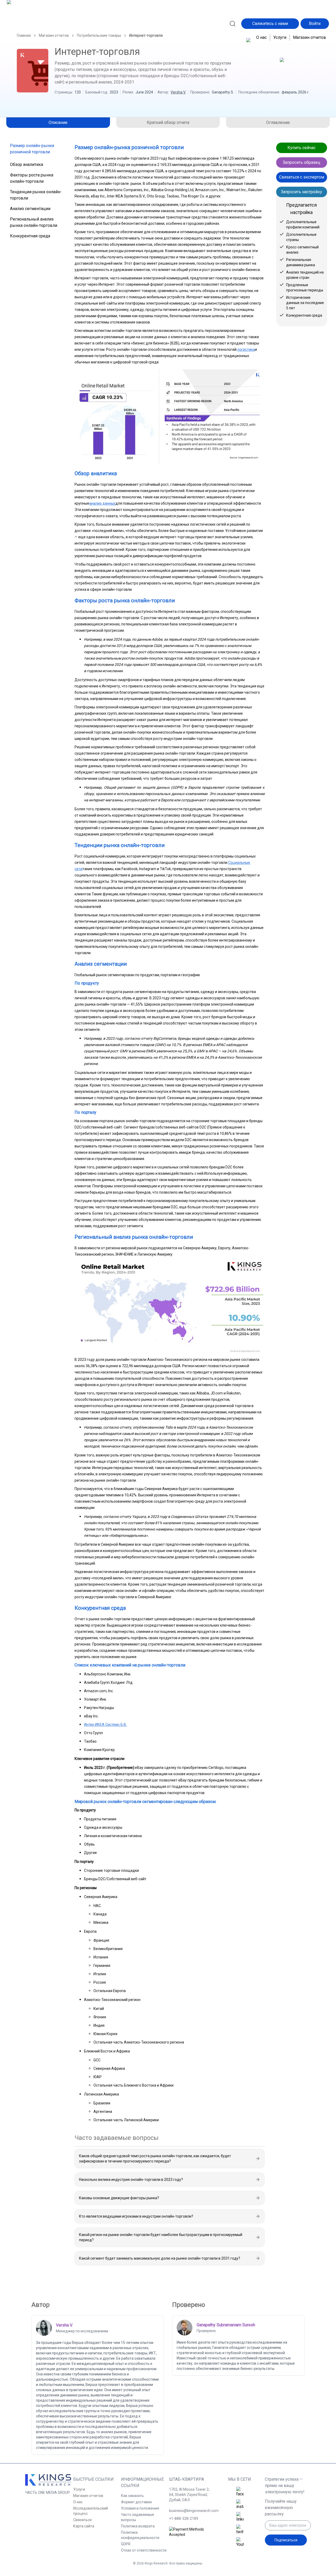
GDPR (126, 2544)
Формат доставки (136, 2502)
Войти (315, 23)
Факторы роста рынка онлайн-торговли (32, 178)
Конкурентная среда (30, 236)
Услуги (280, 37)
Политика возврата (138, 2526)
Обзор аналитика (27, 164)
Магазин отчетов (309, 37)
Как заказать (132, 2496)
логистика (246, 349)
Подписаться (286, 2540)
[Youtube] (240, 2542)
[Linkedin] (240, 2517)
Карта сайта (84, 2526)
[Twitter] (240, 2530)
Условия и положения (140, 2508)
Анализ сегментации (30, 209)
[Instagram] (240, 2505)
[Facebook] (240, 2492)
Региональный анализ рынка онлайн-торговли (34, 222)
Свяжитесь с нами (270, 23)
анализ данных (102, 503)
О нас (261, 37)
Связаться (82, 2520)
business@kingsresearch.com (192, 2511)
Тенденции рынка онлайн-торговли (36, 195)
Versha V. (178, 92)
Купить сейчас (301, 148)
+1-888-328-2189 (184, 2518)
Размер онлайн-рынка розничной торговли (32, 149)
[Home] (30, 23)
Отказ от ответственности (144, 2550)
